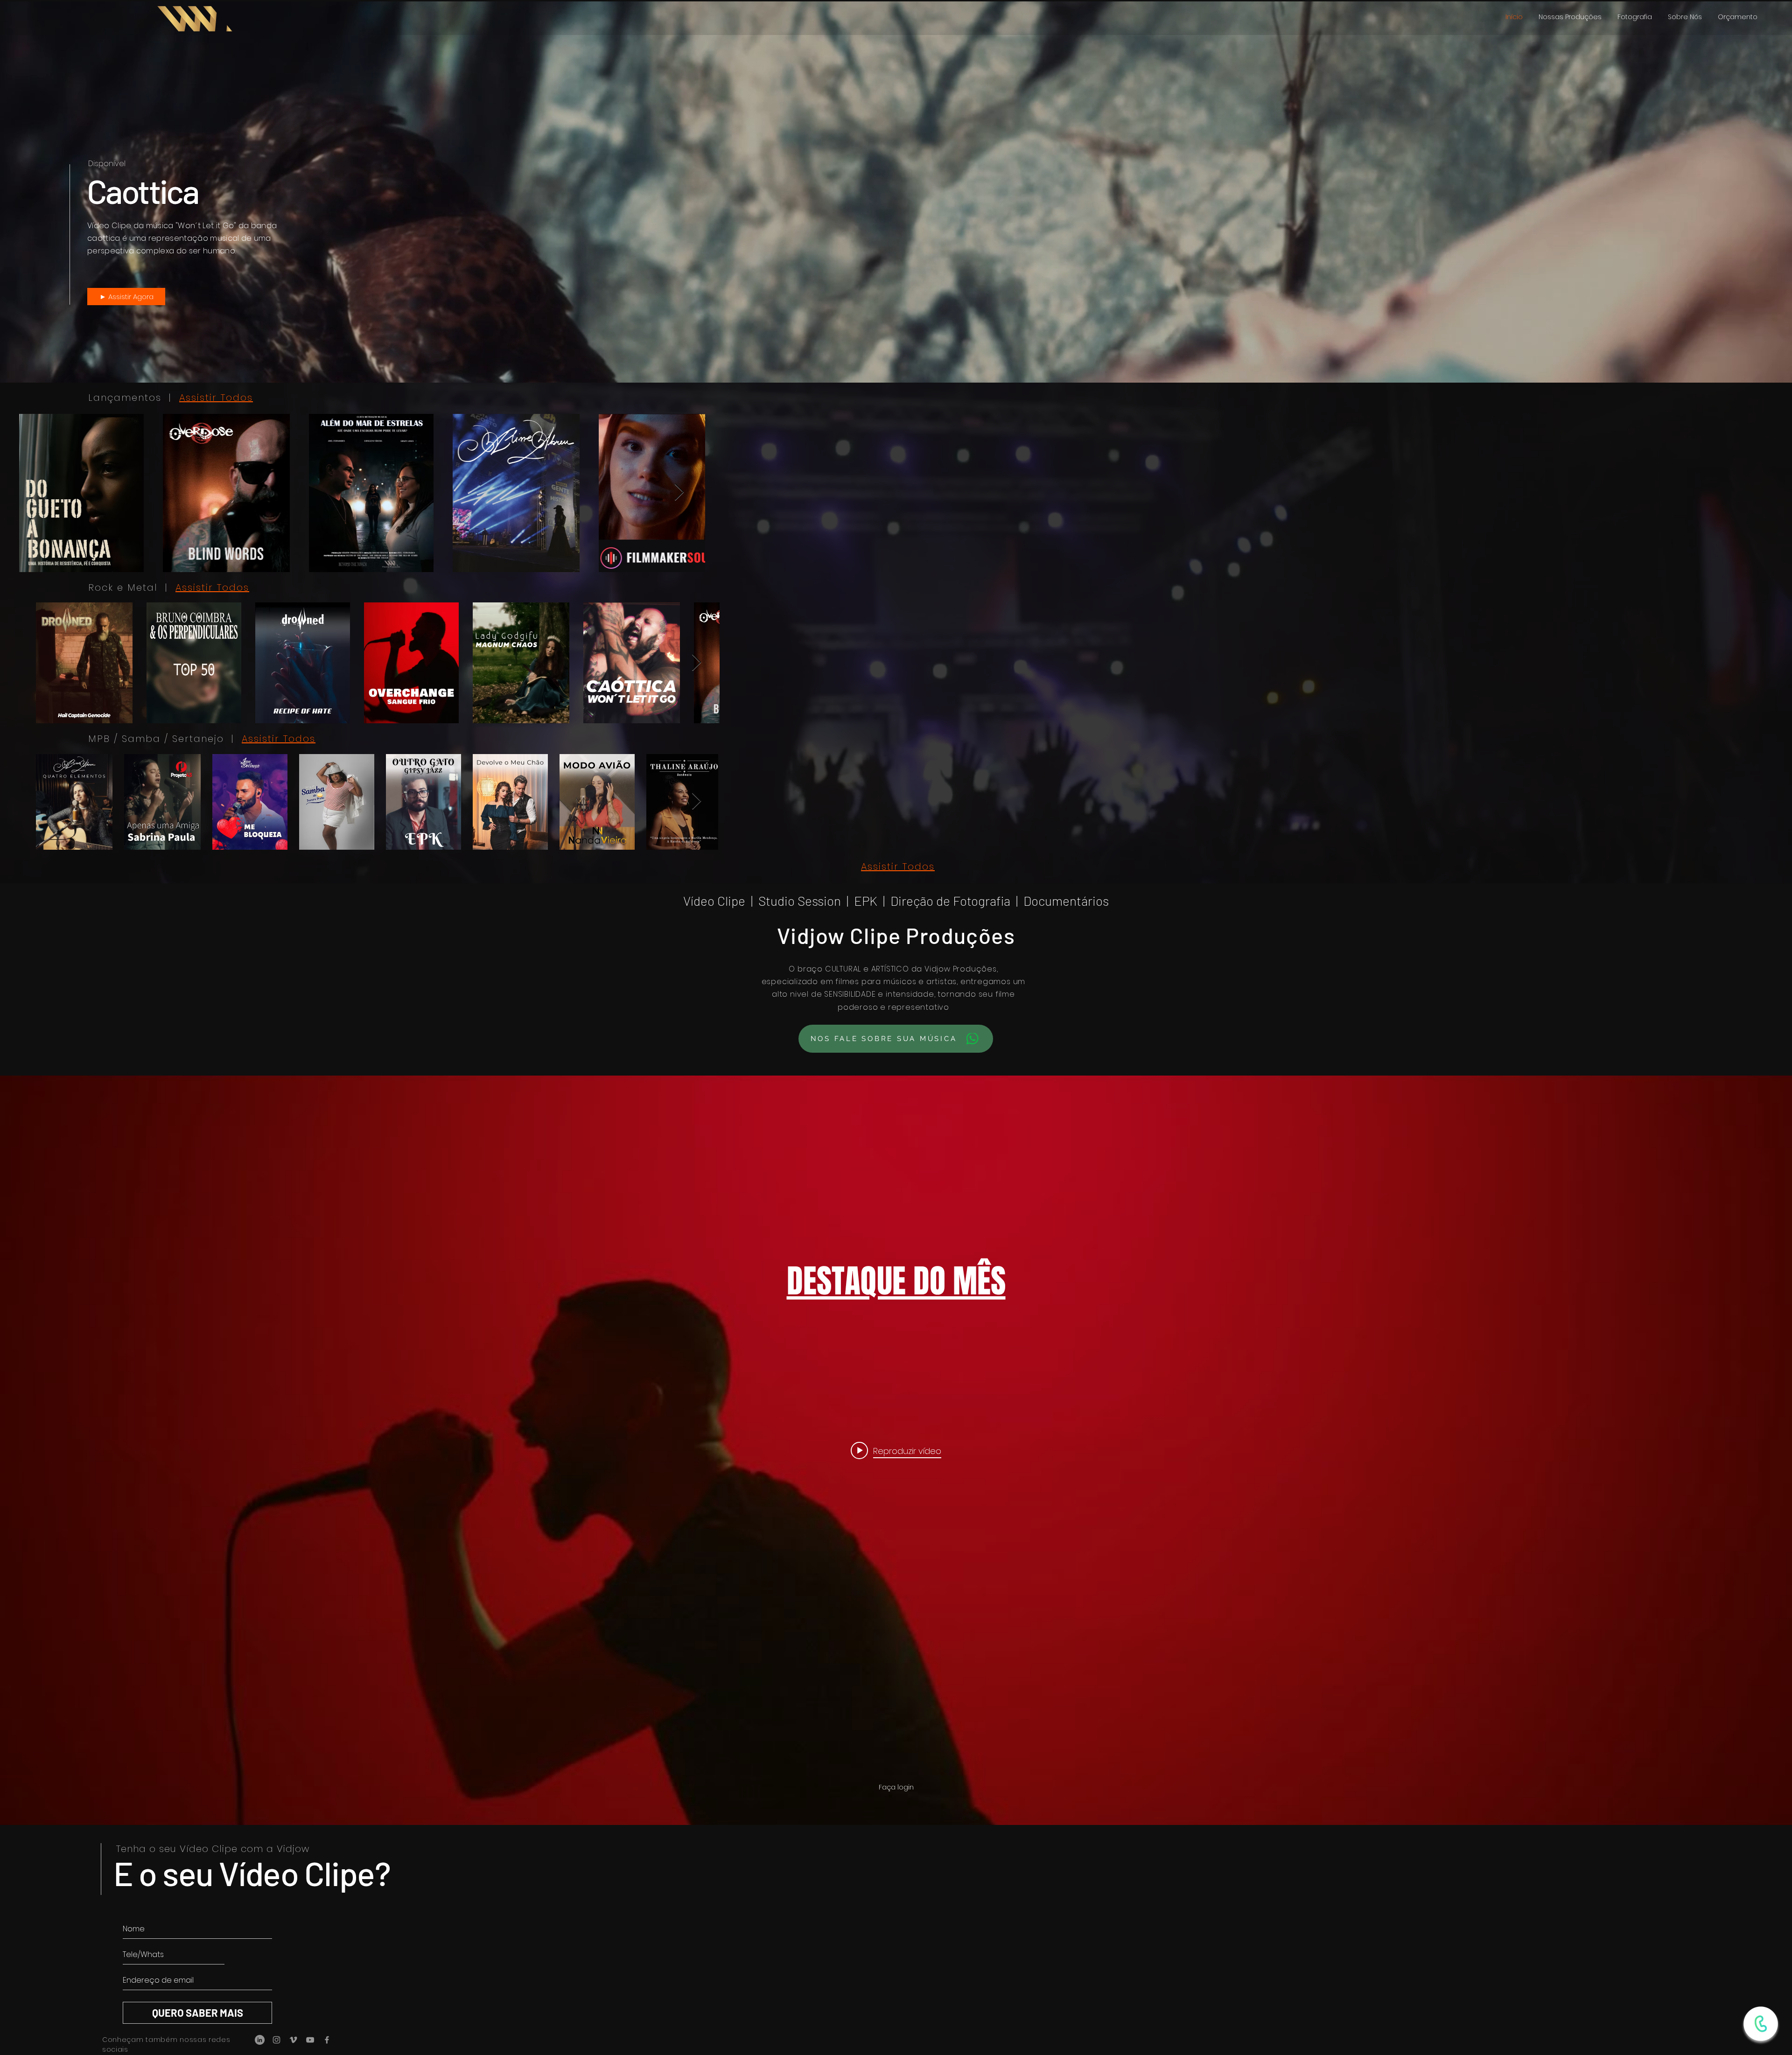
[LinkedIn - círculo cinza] (260, 2040)
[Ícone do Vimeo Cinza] (293, 2040)
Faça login (896, 1787)
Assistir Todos (216, 398)
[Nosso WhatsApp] (1761, 2024)
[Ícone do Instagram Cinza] (276, 2040)
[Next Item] (1757, 493)
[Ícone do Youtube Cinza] (310, 2040)
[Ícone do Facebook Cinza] (327, 2040)
